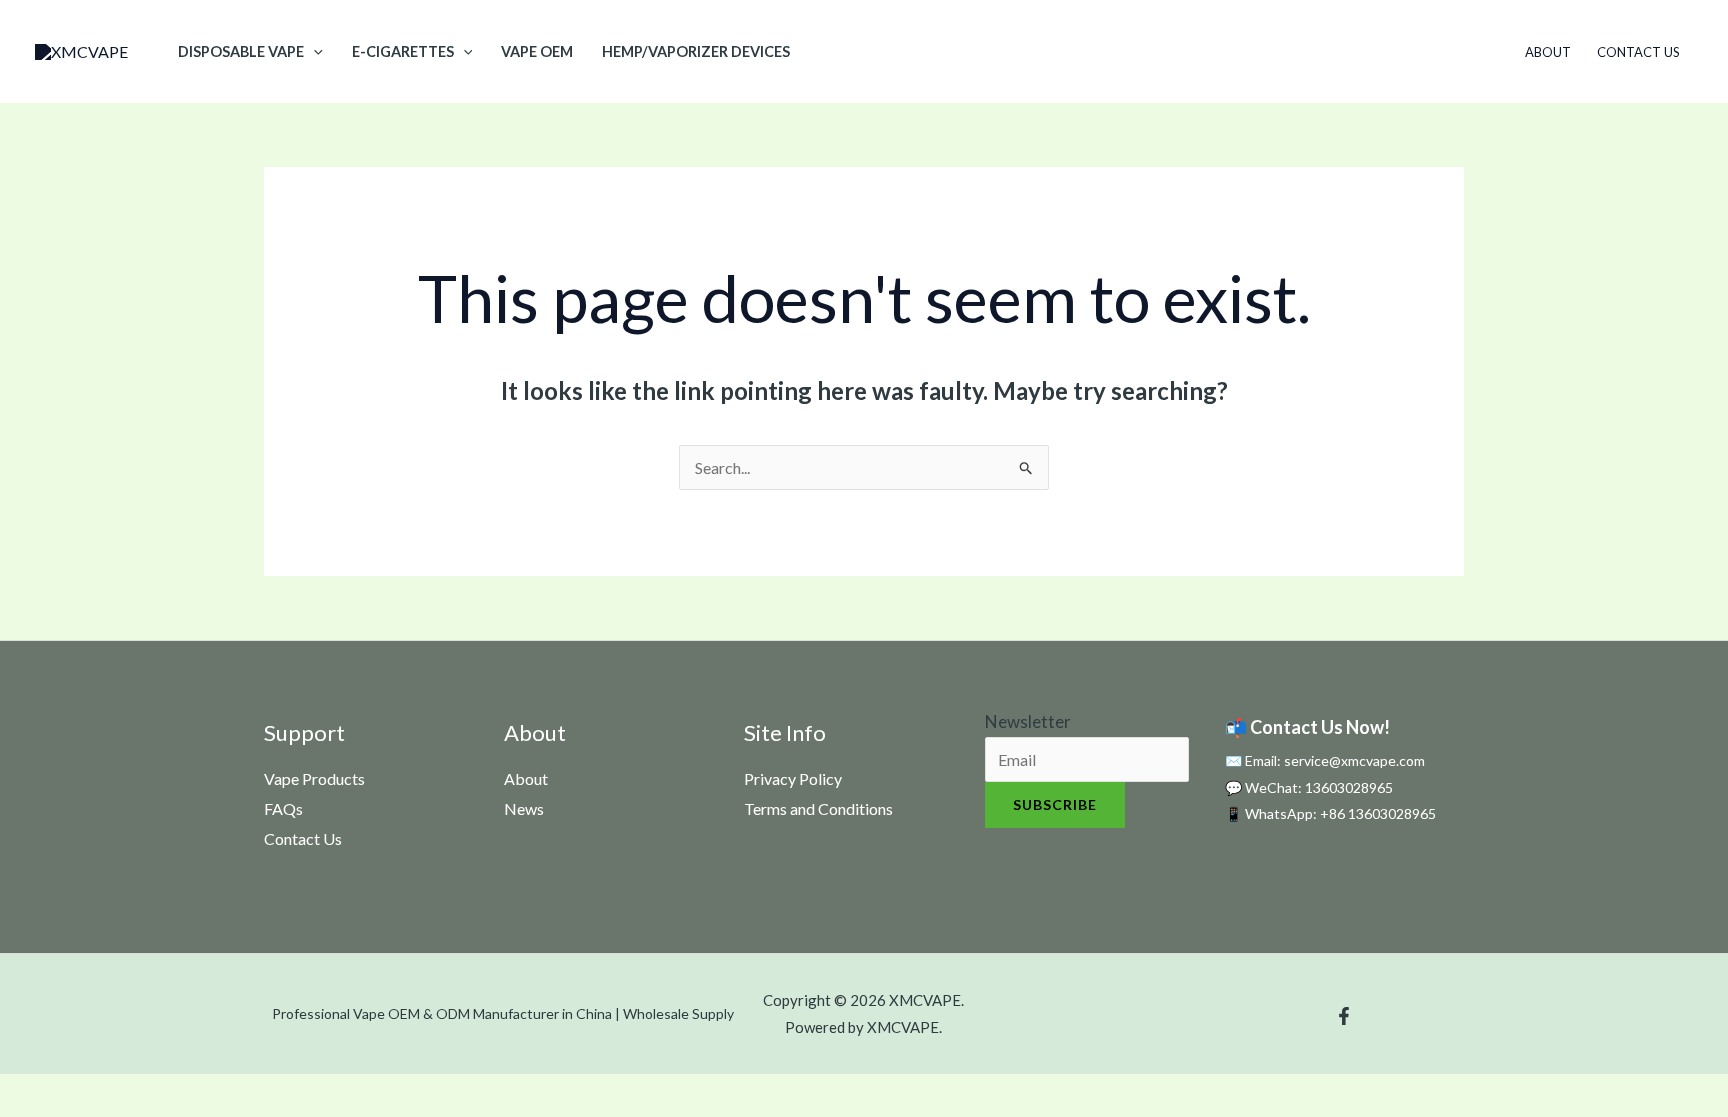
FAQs (283, 808)
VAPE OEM (537, 51)
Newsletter (1028, 721)
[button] (313, 51)
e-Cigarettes (403, 51)
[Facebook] (1344, 1016)
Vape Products (314, 778)
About (1548, 52)
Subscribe (1055, 804)
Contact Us (1638, 52)
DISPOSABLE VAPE (241, 51)
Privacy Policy (793, 778)
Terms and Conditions (818, 808)
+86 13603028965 (1378, 813)
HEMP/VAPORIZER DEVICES (696, 51)
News (524, 808)
